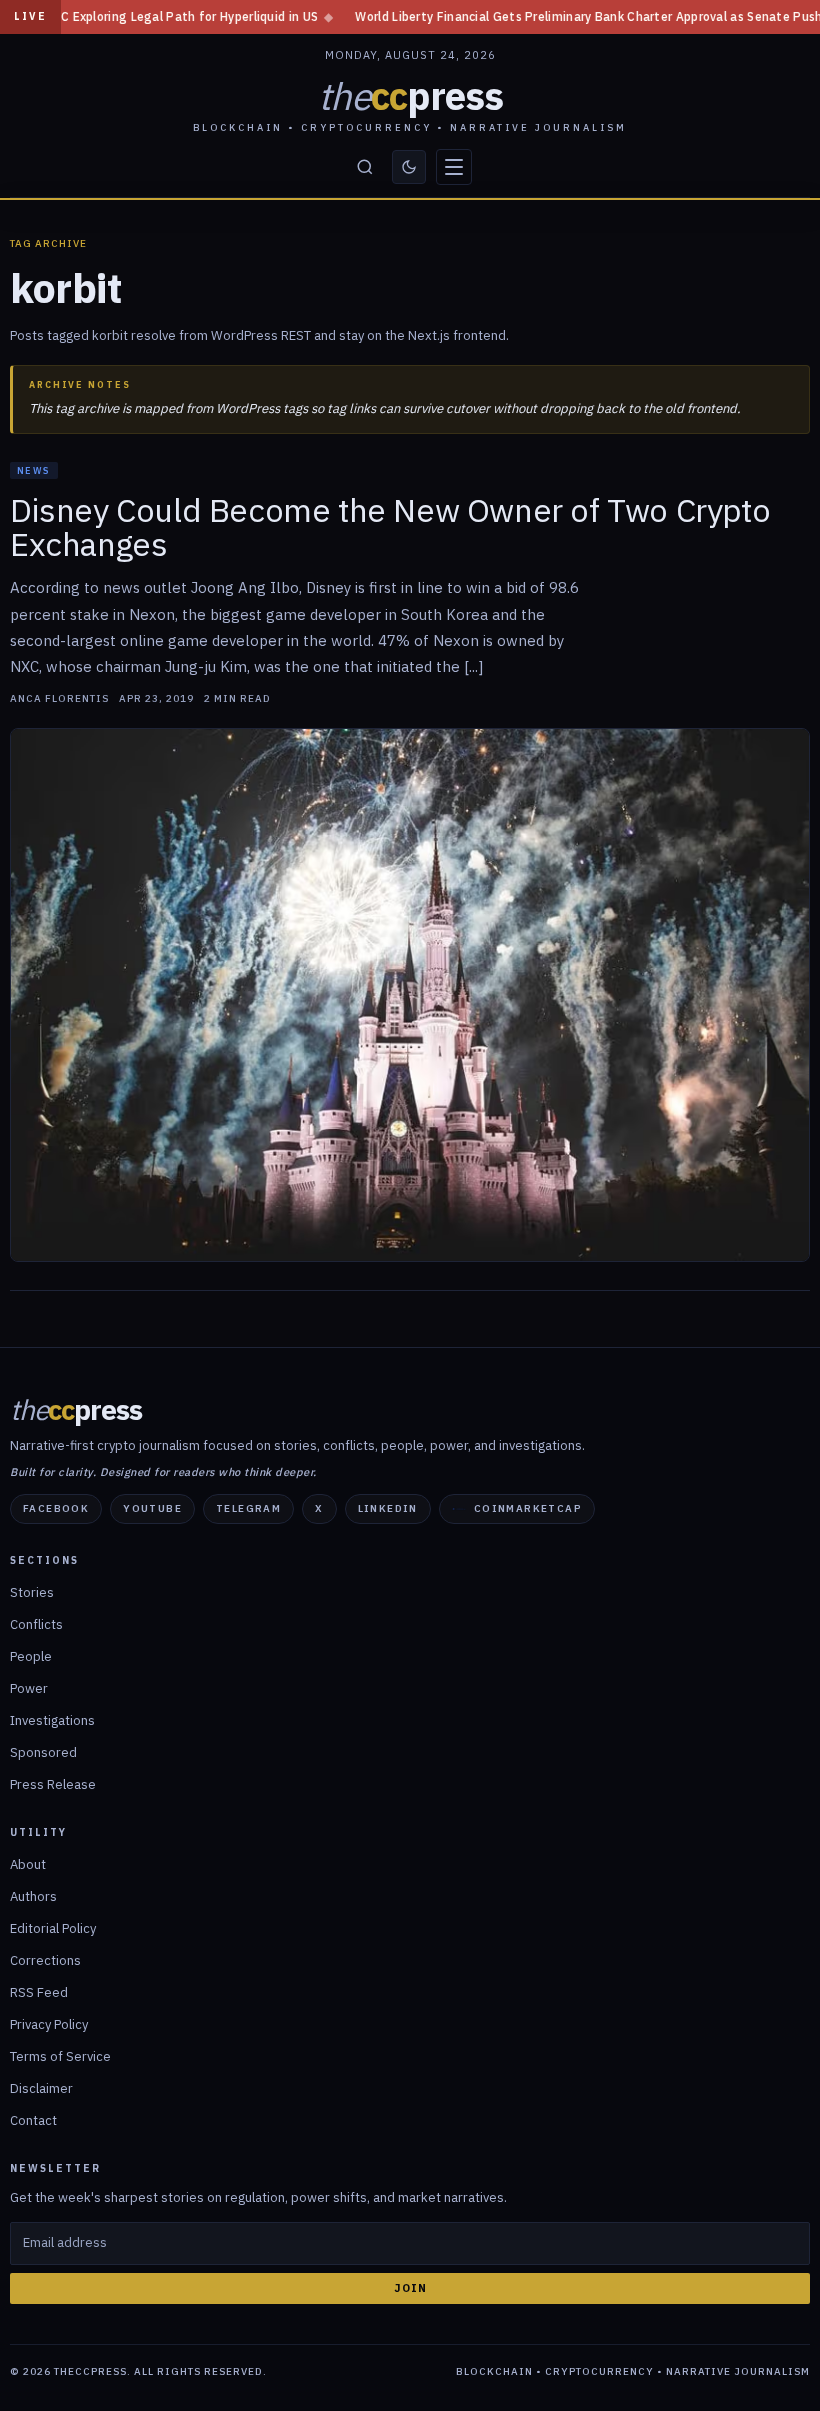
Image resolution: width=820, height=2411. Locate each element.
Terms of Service (60, 2056)
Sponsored (43, 1752)
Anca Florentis (59, 699)
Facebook (56, 1508)
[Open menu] (454, 167)
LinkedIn (388, 1508)
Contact (33, 2120)
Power (29, 1688)
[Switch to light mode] (409, 167)
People (31, 1656)
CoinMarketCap (528, 1508)
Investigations (52, 1720)
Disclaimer (41, 2088)
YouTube (152, 1508)
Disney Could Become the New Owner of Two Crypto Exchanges (390, 527)
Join (410, 2288)
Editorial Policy (53, 1928)
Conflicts (36, 1624)
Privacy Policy (49, 2024)
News (34, 470)
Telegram (248, 1508)
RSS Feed (39, 1992)
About (28, 1864)
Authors (33, 1896)
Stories (32, 1592)
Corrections (45, 1960)
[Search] (365, 167)
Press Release (53, 1784)
